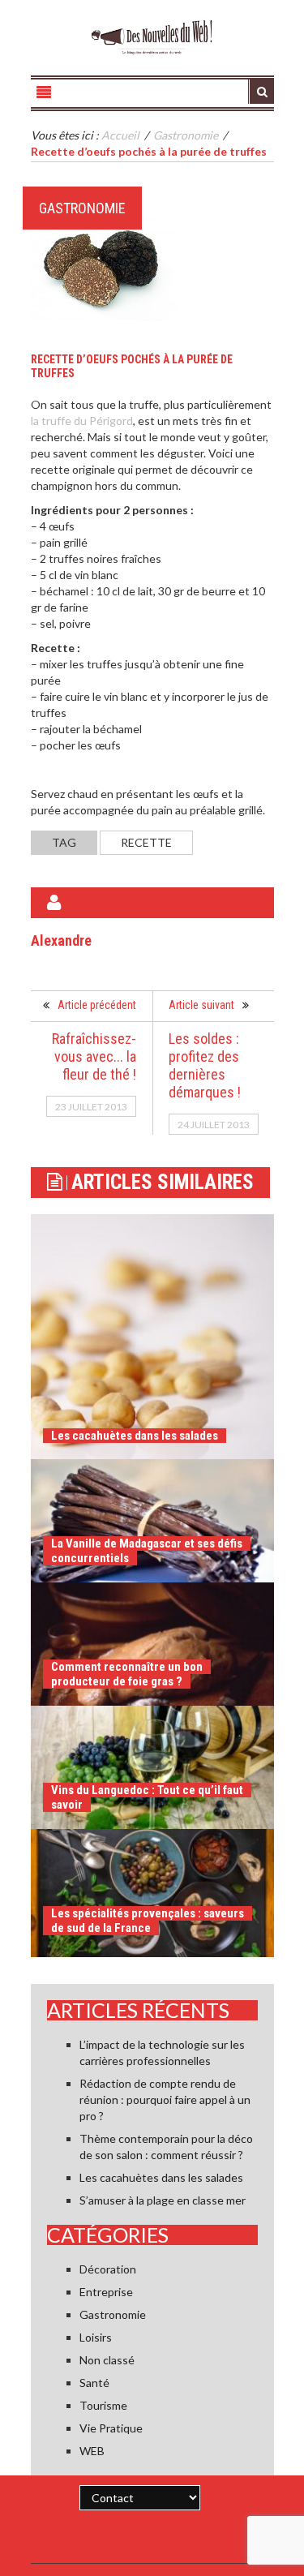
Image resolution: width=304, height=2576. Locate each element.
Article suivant (201, 1005)
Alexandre (61, 940)
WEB (92, 2451)
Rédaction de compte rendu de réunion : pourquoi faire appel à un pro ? (165, 2099)
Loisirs (96, 2337)
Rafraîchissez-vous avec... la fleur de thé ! (94, 1056)
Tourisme (103, 2405)
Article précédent (97, 1005)
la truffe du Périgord (82, 421)
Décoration (108, 2269)
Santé (94, 2383)
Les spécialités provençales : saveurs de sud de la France (148, 1921)
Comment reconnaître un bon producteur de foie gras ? (127, 1674)
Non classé (107, 2360)
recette (146, 842)
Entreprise (106, 2292)
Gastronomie (82, 208)
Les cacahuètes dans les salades (135, 1436)
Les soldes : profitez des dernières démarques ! (205, 1065)
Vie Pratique (111, 2428)
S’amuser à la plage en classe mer (163, 2200)
